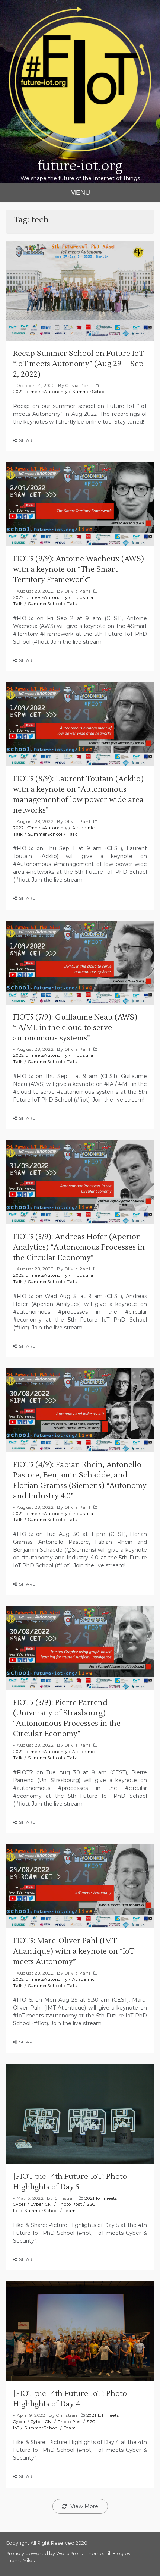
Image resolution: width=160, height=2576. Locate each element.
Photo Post (70, 2204)
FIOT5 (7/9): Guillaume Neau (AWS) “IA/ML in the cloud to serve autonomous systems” (75, 1028)
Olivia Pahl (78, 386)
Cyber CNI (42, 2204)
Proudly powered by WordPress (45, 2553)
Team (70, 2211)
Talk (72, 604)
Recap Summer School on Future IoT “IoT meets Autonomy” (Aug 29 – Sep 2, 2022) (78, 364)
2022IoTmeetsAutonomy (40, 392)
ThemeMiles (20, 2561)
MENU (80, 192)
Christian (65, 2198)
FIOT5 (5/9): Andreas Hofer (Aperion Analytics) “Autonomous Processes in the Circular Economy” (79, 1247)
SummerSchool (89, 392)
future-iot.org (80, 166)
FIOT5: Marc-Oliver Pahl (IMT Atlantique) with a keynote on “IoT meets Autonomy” (74, 1951)
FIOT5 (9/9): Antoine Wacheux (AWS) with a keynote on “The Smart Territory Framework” (79, 569)
